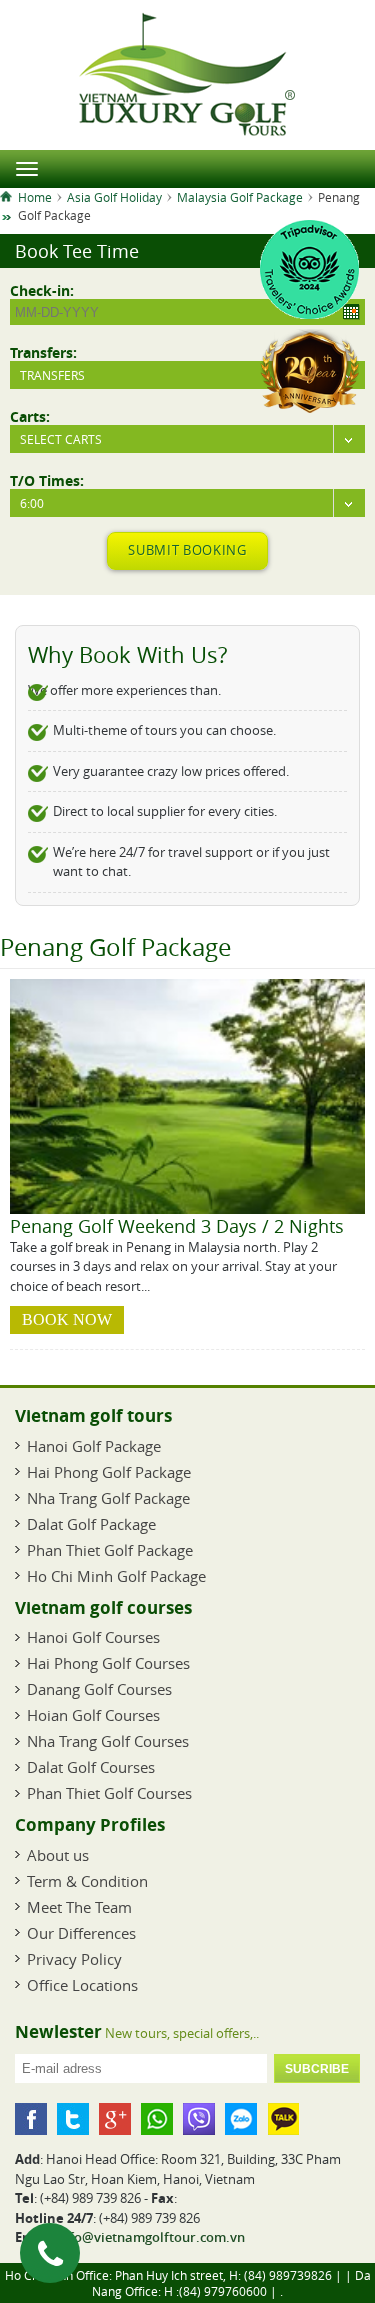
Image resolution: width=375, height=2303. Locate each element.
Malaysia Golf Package (240, 197)
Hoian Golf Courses (93, 1715)
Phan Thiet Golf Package (110, 1550)
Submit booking (187, 550)
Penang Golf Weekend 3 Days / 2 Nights (177, 1226)
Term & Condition (87, 1881)
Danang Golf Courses (99, 1689)
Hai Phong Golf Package (109, 1472)
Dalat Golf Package (91, 1524)
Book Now (67, 1319)
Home (35, 197)
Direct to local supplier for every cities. (165, 811)
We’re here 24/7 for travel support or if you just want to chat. (191, 862)
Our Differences (81, 1933)
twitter (73, 2119)
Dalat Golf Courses (91, 1767)
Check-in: (42, 290)
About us (58, 1855)
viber (199, 2119)
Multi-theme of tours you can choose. (164, 730)
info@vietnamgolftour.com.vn (151, 2237)
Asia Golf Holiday (114, 197)
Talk (283, 2119)
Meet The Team (79, 1907)
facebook (31, 2119)
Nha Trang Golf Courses (108, 1741)
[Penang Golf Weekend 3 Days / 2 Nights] (187, 1209)
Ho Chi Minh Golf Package (116, 1576)
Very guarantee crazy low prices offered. (171, 771)
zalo (241, 2119)
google (115, 2119)
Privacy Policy (74, 1959)
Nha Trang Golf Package (108, 1498)
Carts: (30, 416)
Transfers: (43, 352)
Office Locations (82, 1985)
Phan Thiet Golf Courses (109, 1793)
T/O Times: (47, 480)
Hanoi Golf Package (94, 1446)
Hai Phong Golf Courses (108, 1663)
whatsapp (157, 2119)
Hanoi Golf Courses (93, 1637)
